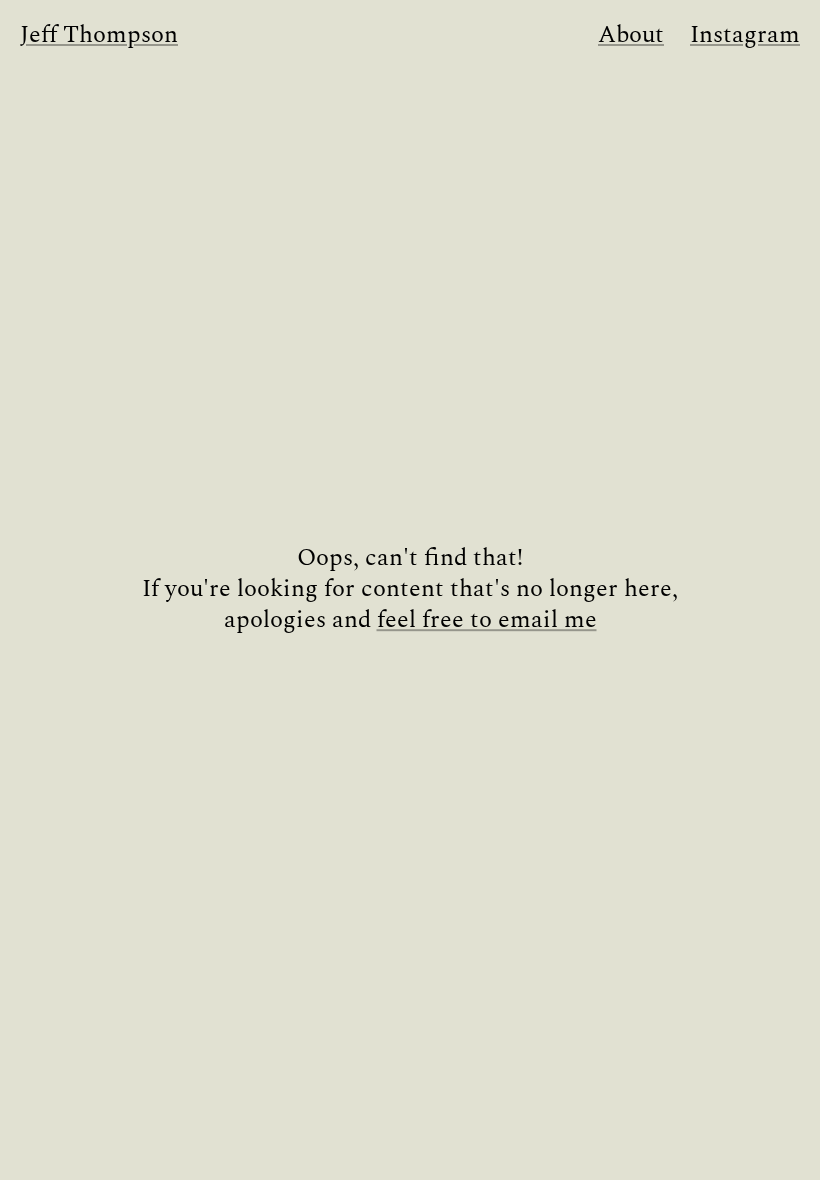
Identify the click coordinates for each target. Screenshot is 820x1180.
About (631, 35)
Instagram (745, 35)
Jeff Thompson (99, 35)
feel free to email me (487, 621)
